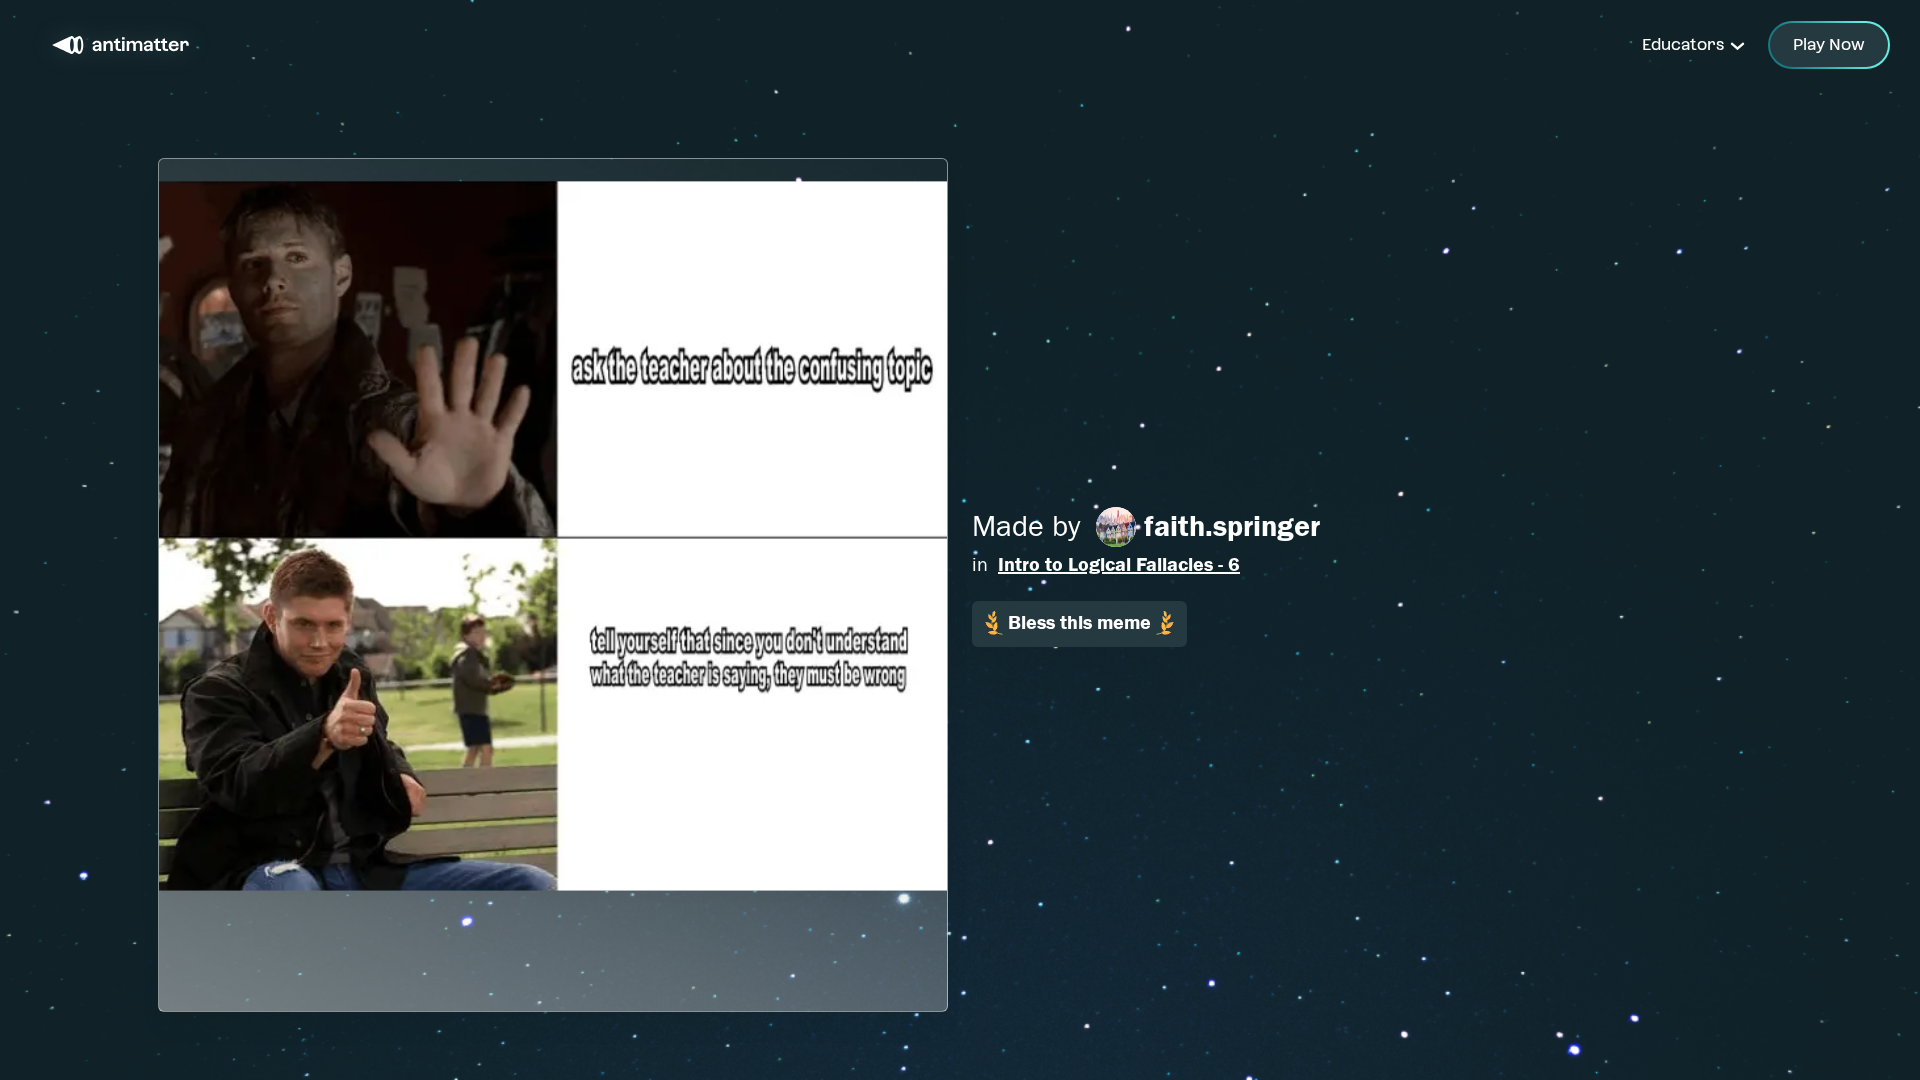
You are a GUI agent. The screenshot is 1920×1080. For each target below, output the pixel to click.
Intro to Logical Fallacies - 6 (1119, 564)
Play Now (1829, 44)
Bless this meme (1079, 622)
